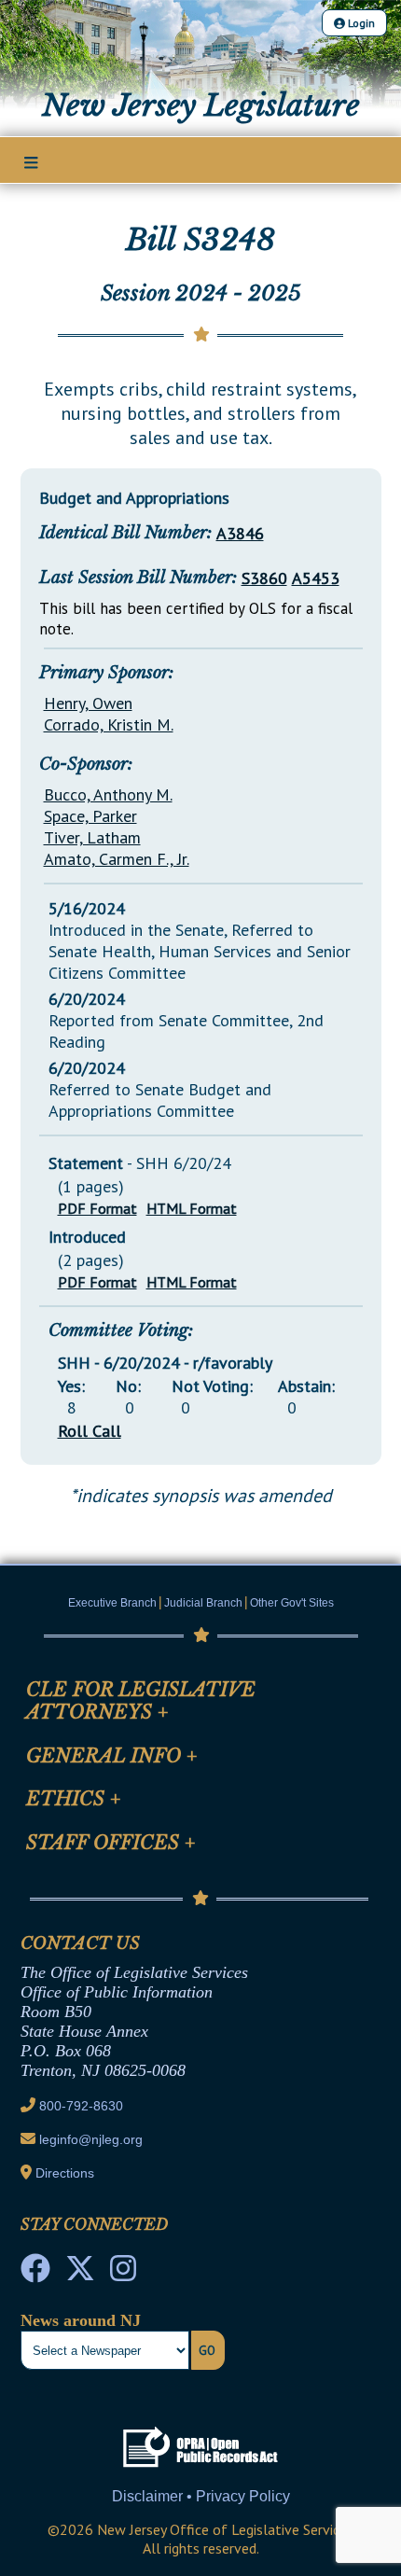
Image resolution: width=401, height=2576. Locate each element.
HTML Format (192, 1208)
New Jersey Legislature (201, 105)
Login (360, 23)
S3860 (264, 578)
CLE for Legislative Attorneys (141, 1701)
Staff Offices (111, 1843)
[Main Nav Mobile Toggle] (31, 161)
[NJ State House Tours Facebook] (35, 2274)
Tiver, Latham (92, 837)
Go (207, 2350)
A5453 (316, 578)
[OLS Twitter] (80, 2274)
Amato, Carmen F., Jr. (117, 859)
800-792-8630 (81, 2106)
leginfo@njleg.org (91, 2139)
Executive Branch (112, 1603)
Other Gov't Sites (292, 1603)
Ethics (74, 1799)
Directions (65, 2173)
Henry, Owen (88, 703)
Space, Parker (90, 816)
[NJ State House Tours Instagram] (123, 2274)
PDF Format (97, 1208)
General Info (112, 1756)
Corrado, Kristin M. (109, 724)
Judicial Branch (203, 1603)
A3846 (240, 533)
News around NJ (81, 2320)
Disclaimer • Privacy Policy (201, 2496)
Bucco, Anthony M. (108, 794)
